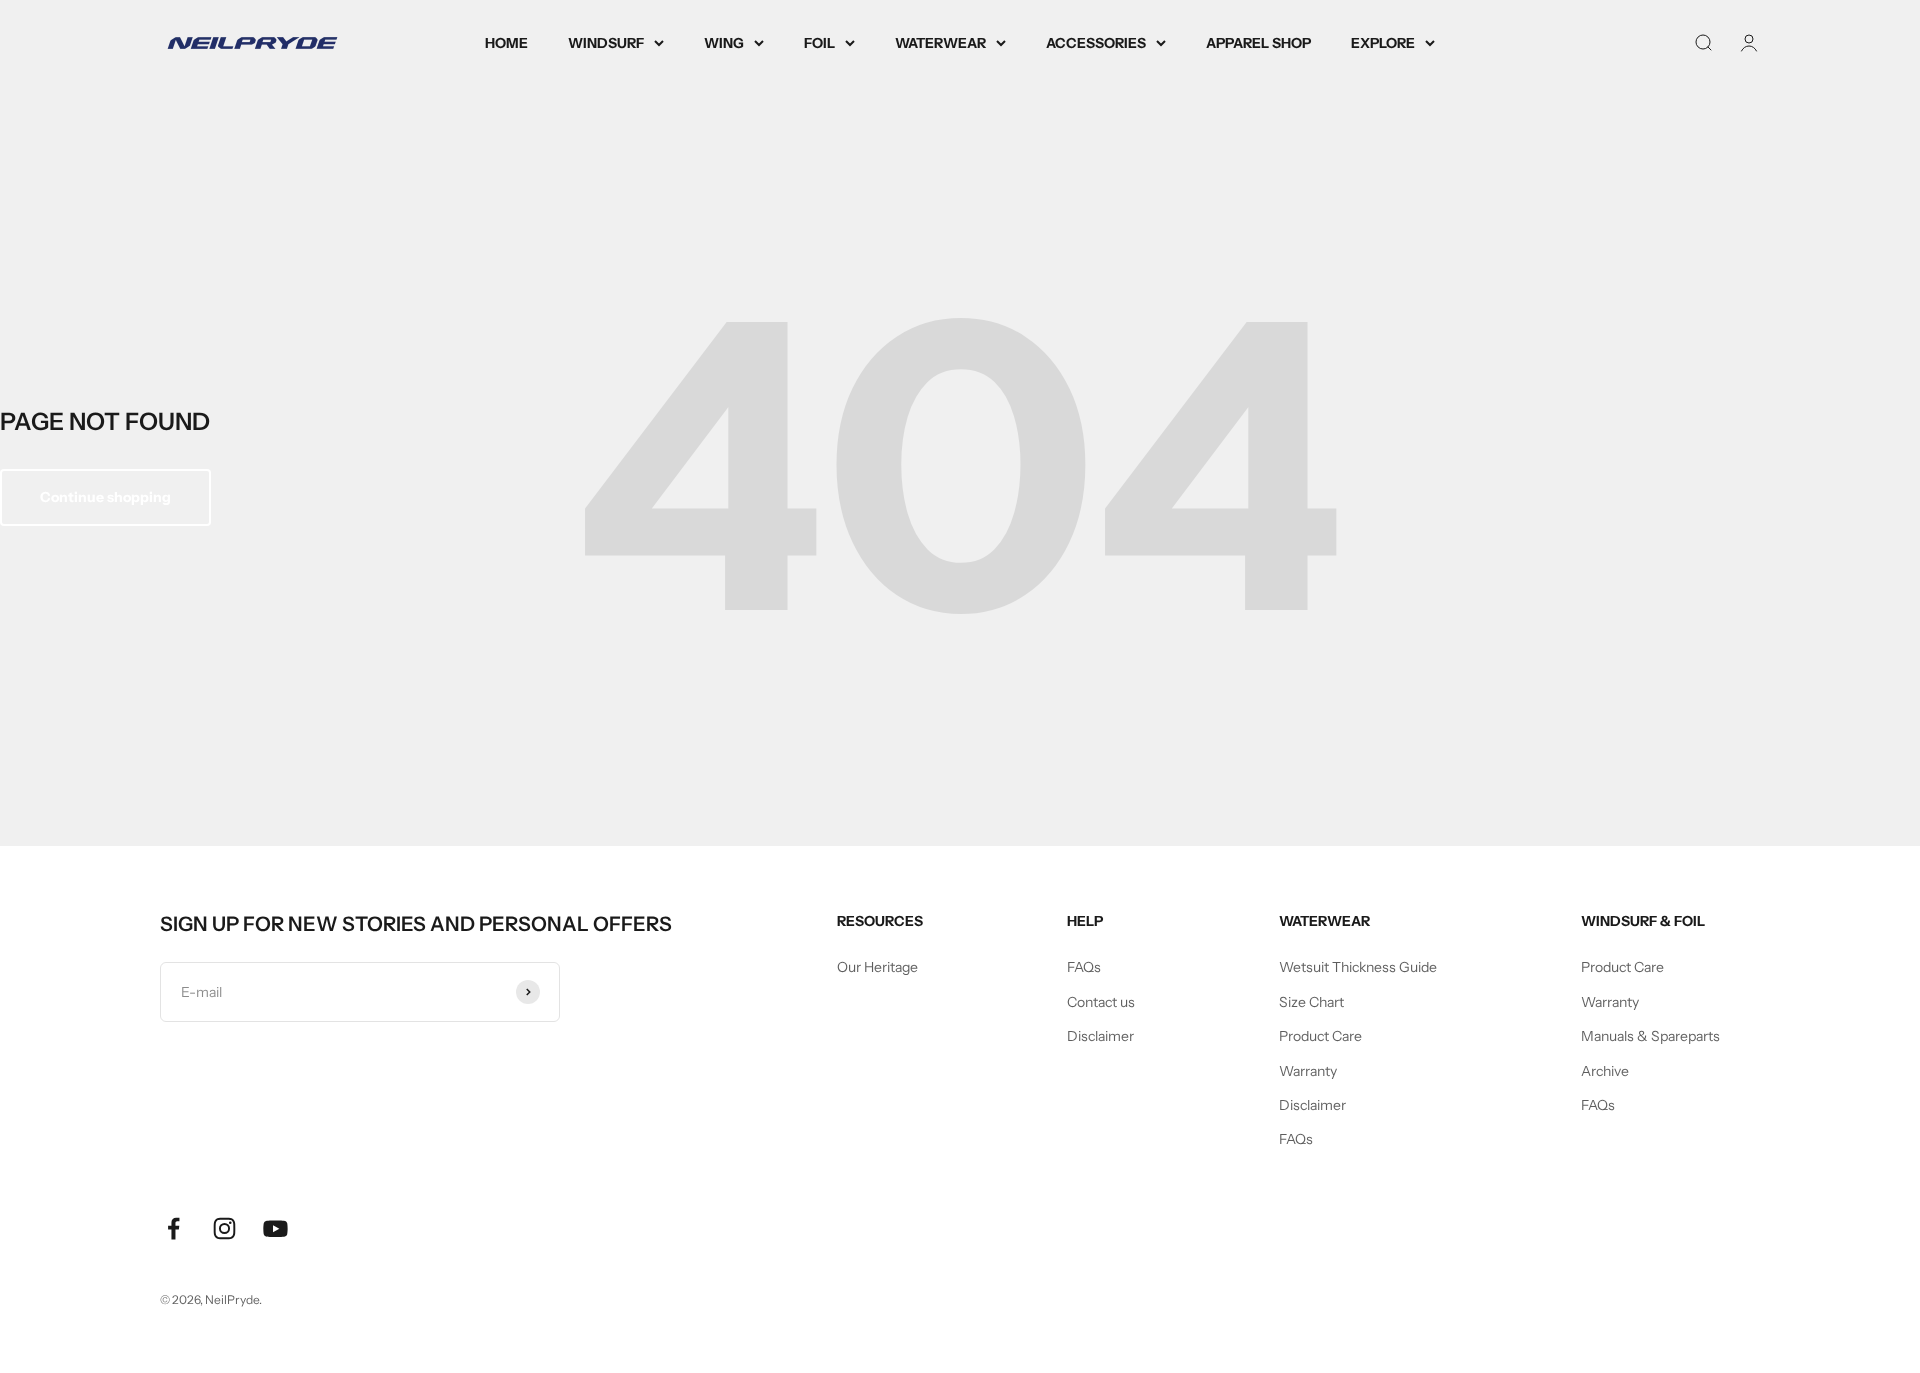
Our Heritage (877, 967)
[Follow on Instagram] (224, 1228)
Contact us (1101, 1002)
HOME (506, 43)
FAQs (1084, 967)
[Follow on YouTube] (275, 1228)
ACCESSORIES (1096, 43)
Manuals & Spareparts (1650, 1036)
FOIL (819, 43)
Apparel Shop (1258, 43)
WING (724, 43)
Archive (1605, 1071)
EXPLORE (1383, 43)
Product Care (1320, 1036)
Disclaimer (1100, 1036)
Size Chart (1311, 1002)
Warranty (1308, 1071)
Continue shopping (105, 497)
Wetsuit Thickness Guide (1358, 967)
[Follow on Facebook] (173, 1228)
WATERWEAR (940, 43)
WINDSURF (606, 43)
